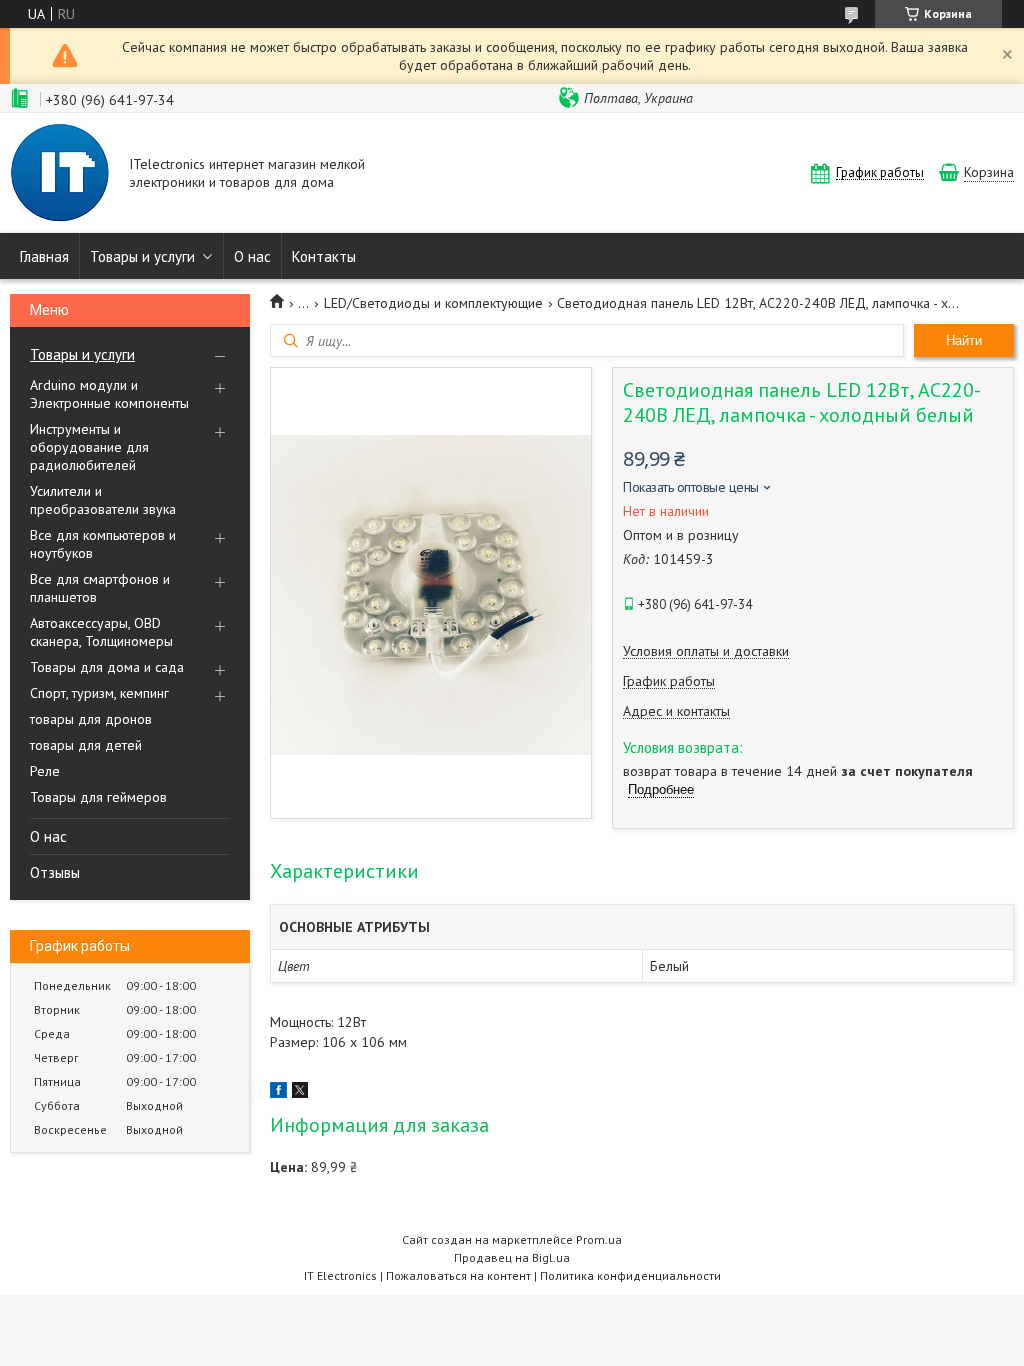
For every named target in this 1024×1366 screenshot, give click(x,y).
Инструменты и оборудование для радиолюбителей (89, 447)
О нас (252, 256)
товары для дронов (91, 719)
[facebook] (278, 1093)
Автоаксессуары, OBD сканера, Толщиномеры (101, 632)
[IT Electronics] (60, 175)
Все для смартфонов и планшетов (100, 588)
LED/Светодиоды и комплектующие (433, 303)
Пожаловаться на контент (458, 1275)
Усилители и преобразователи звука (103, 500)
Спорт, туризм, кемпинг (99, 693)
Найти (964, 340)
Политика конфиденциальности (630, 1275)
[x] (300, 1093)
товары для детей (86, 745)
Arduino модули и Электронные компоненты (109, 394)
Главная (44, 256)
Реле (45, 771)
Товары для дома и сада (107, 667)
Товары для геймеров (98, 797)
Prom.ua (599, 1239)
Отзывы (55, 872)
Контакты (324, 256)
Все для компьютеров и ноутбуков (103, 544)
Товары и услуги (142, 256)
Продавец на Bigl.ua (512, 1257)
